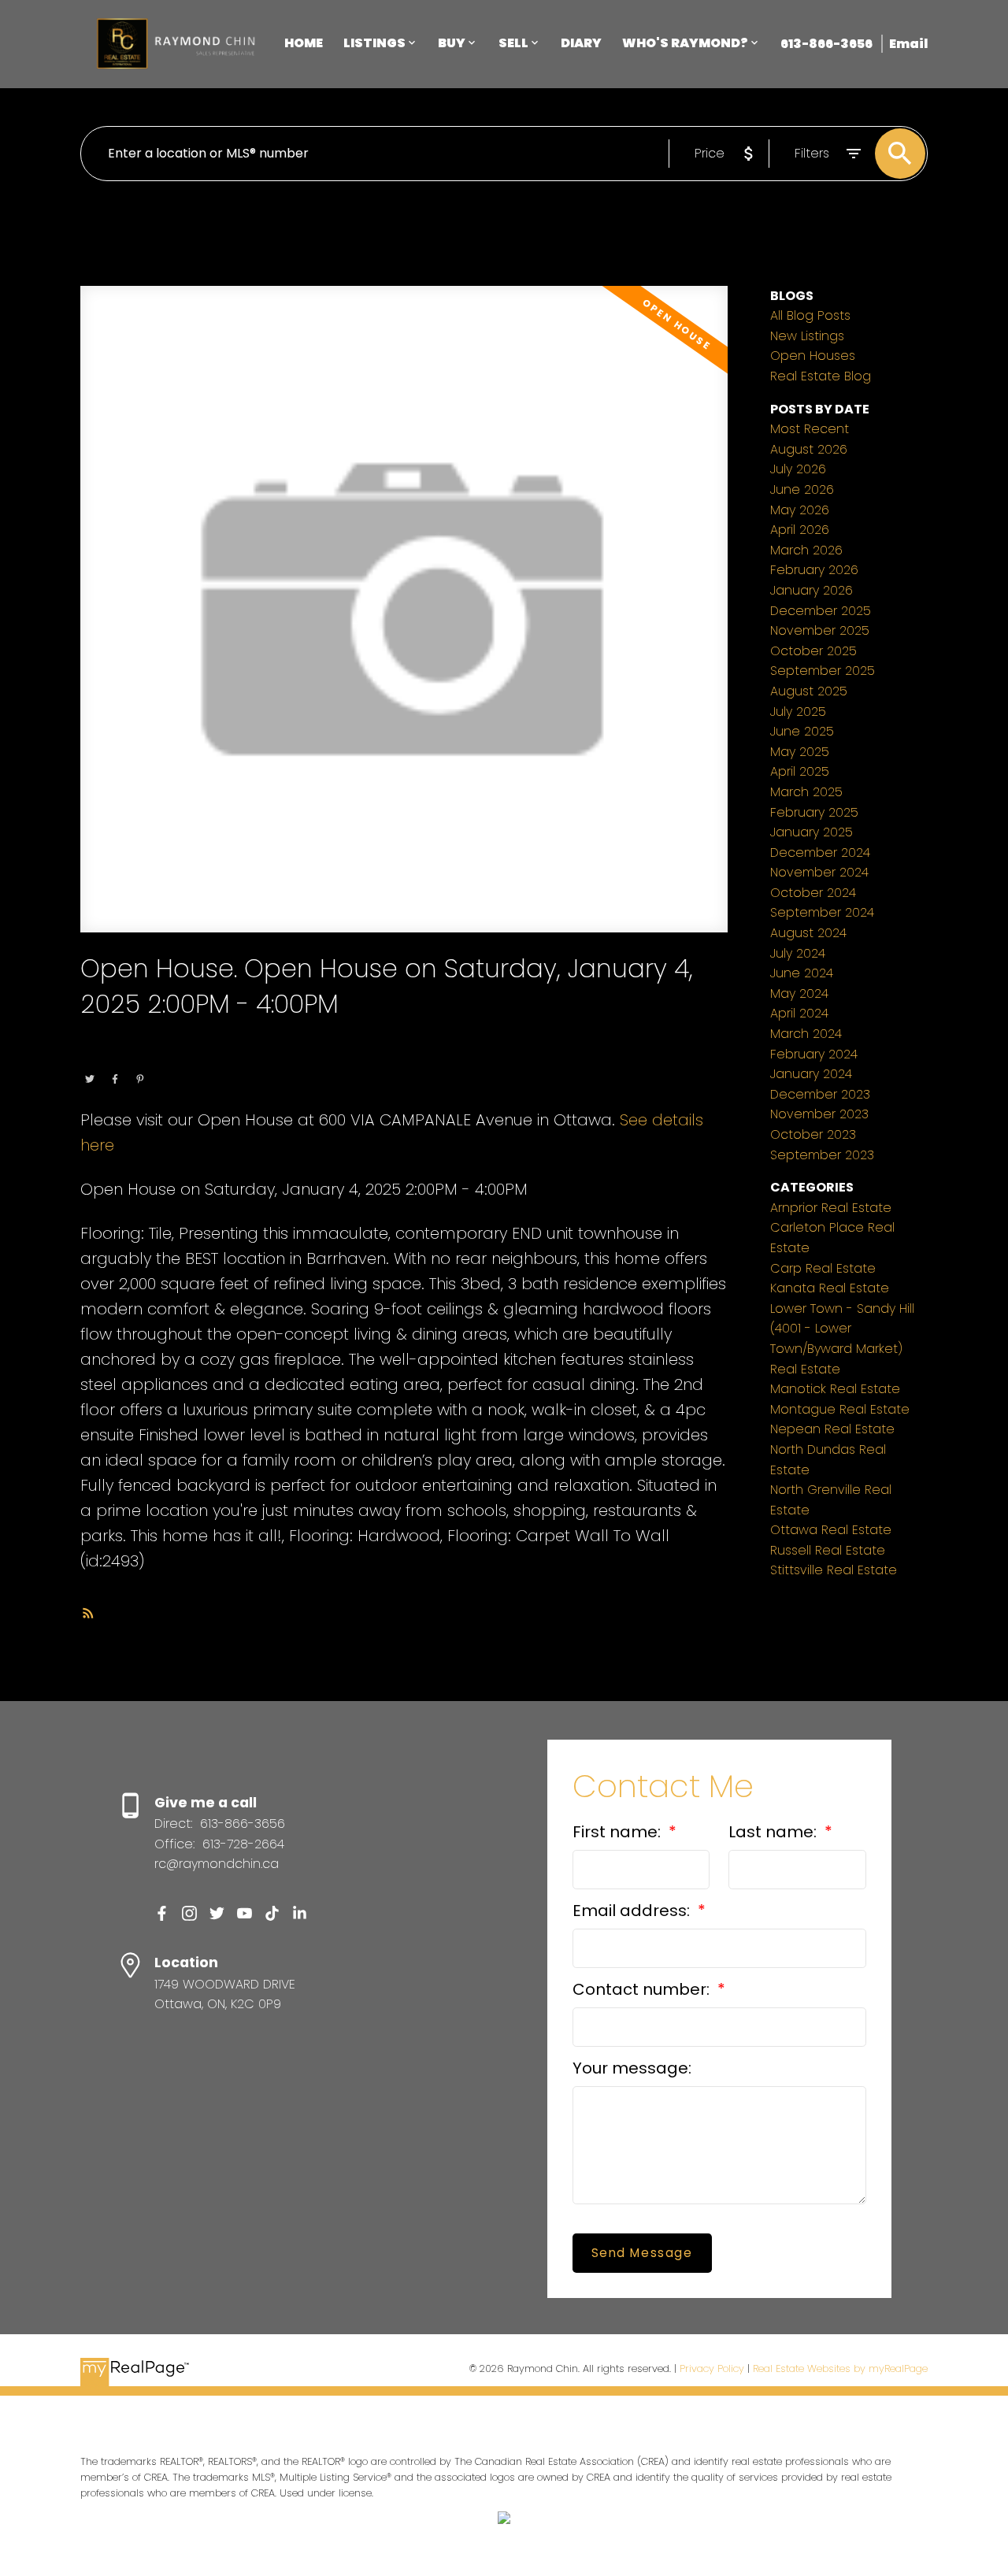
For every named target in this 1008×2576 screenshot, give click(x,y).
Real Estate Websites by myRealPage (840, 2368)
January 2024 (811, 1074)
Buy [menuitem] (452, 43)
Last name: (775, 1832)
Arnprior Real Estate (831, 1208)
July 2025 (798, 712)
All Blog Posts (810, 315)
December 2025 (821, 611)
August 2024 (808, 933)
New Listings (807, 336)
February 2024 (814, 1054)
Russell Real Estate (828, 1550)
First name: (619, 1832)
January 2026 (812, 590)
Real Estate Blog (821, 376)
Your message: (632, 2068)
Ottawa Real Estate (185, 1057)
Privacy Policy (712, 2368)
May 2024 (799, 993)
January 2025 (812, 832)
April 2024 (799, 1013)
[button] (162, 1913)
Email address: (633, 1911)
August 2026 (809, 449)
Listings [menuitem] (374, 43)
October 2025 (813, 651)
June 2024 (802, 973)
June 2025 (802, 731)
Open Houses (813, 356)
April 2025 (800, 771)
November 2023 (819, 1114)
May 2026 (800, 510)
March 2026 (806, 550)
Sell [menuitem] (513, 43)
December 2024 (820, 852)
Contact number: (643, 1989)
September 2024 (822, 912)
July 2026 (798, 469)
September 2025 (823, 671)
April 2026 (800, 530)
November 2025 (820, 630)
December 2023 (820, 1094)
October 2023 (813, 1134)
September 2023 (822, 1155)
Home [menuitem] (304, 43)
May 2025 (800, 752)
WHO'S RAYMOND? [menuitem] (685, 43)
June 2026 (802, 489)
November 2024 (819, 872)
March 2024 (806, 1034)
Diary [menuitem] (581, 43)
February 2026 (814, 570)
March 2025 (806, 792)
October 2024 (813, 893)
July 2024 (798, 953)
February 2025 (814, 812)
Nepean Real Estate (832, 1429)
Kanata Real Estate (830, 1288)
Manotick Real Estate (835, 1389)
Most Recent (810, 429)
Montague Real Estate (840, 1409)
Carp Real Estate (823, 1268)
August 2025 (809, 691)
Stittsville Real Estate (834, 1570)
